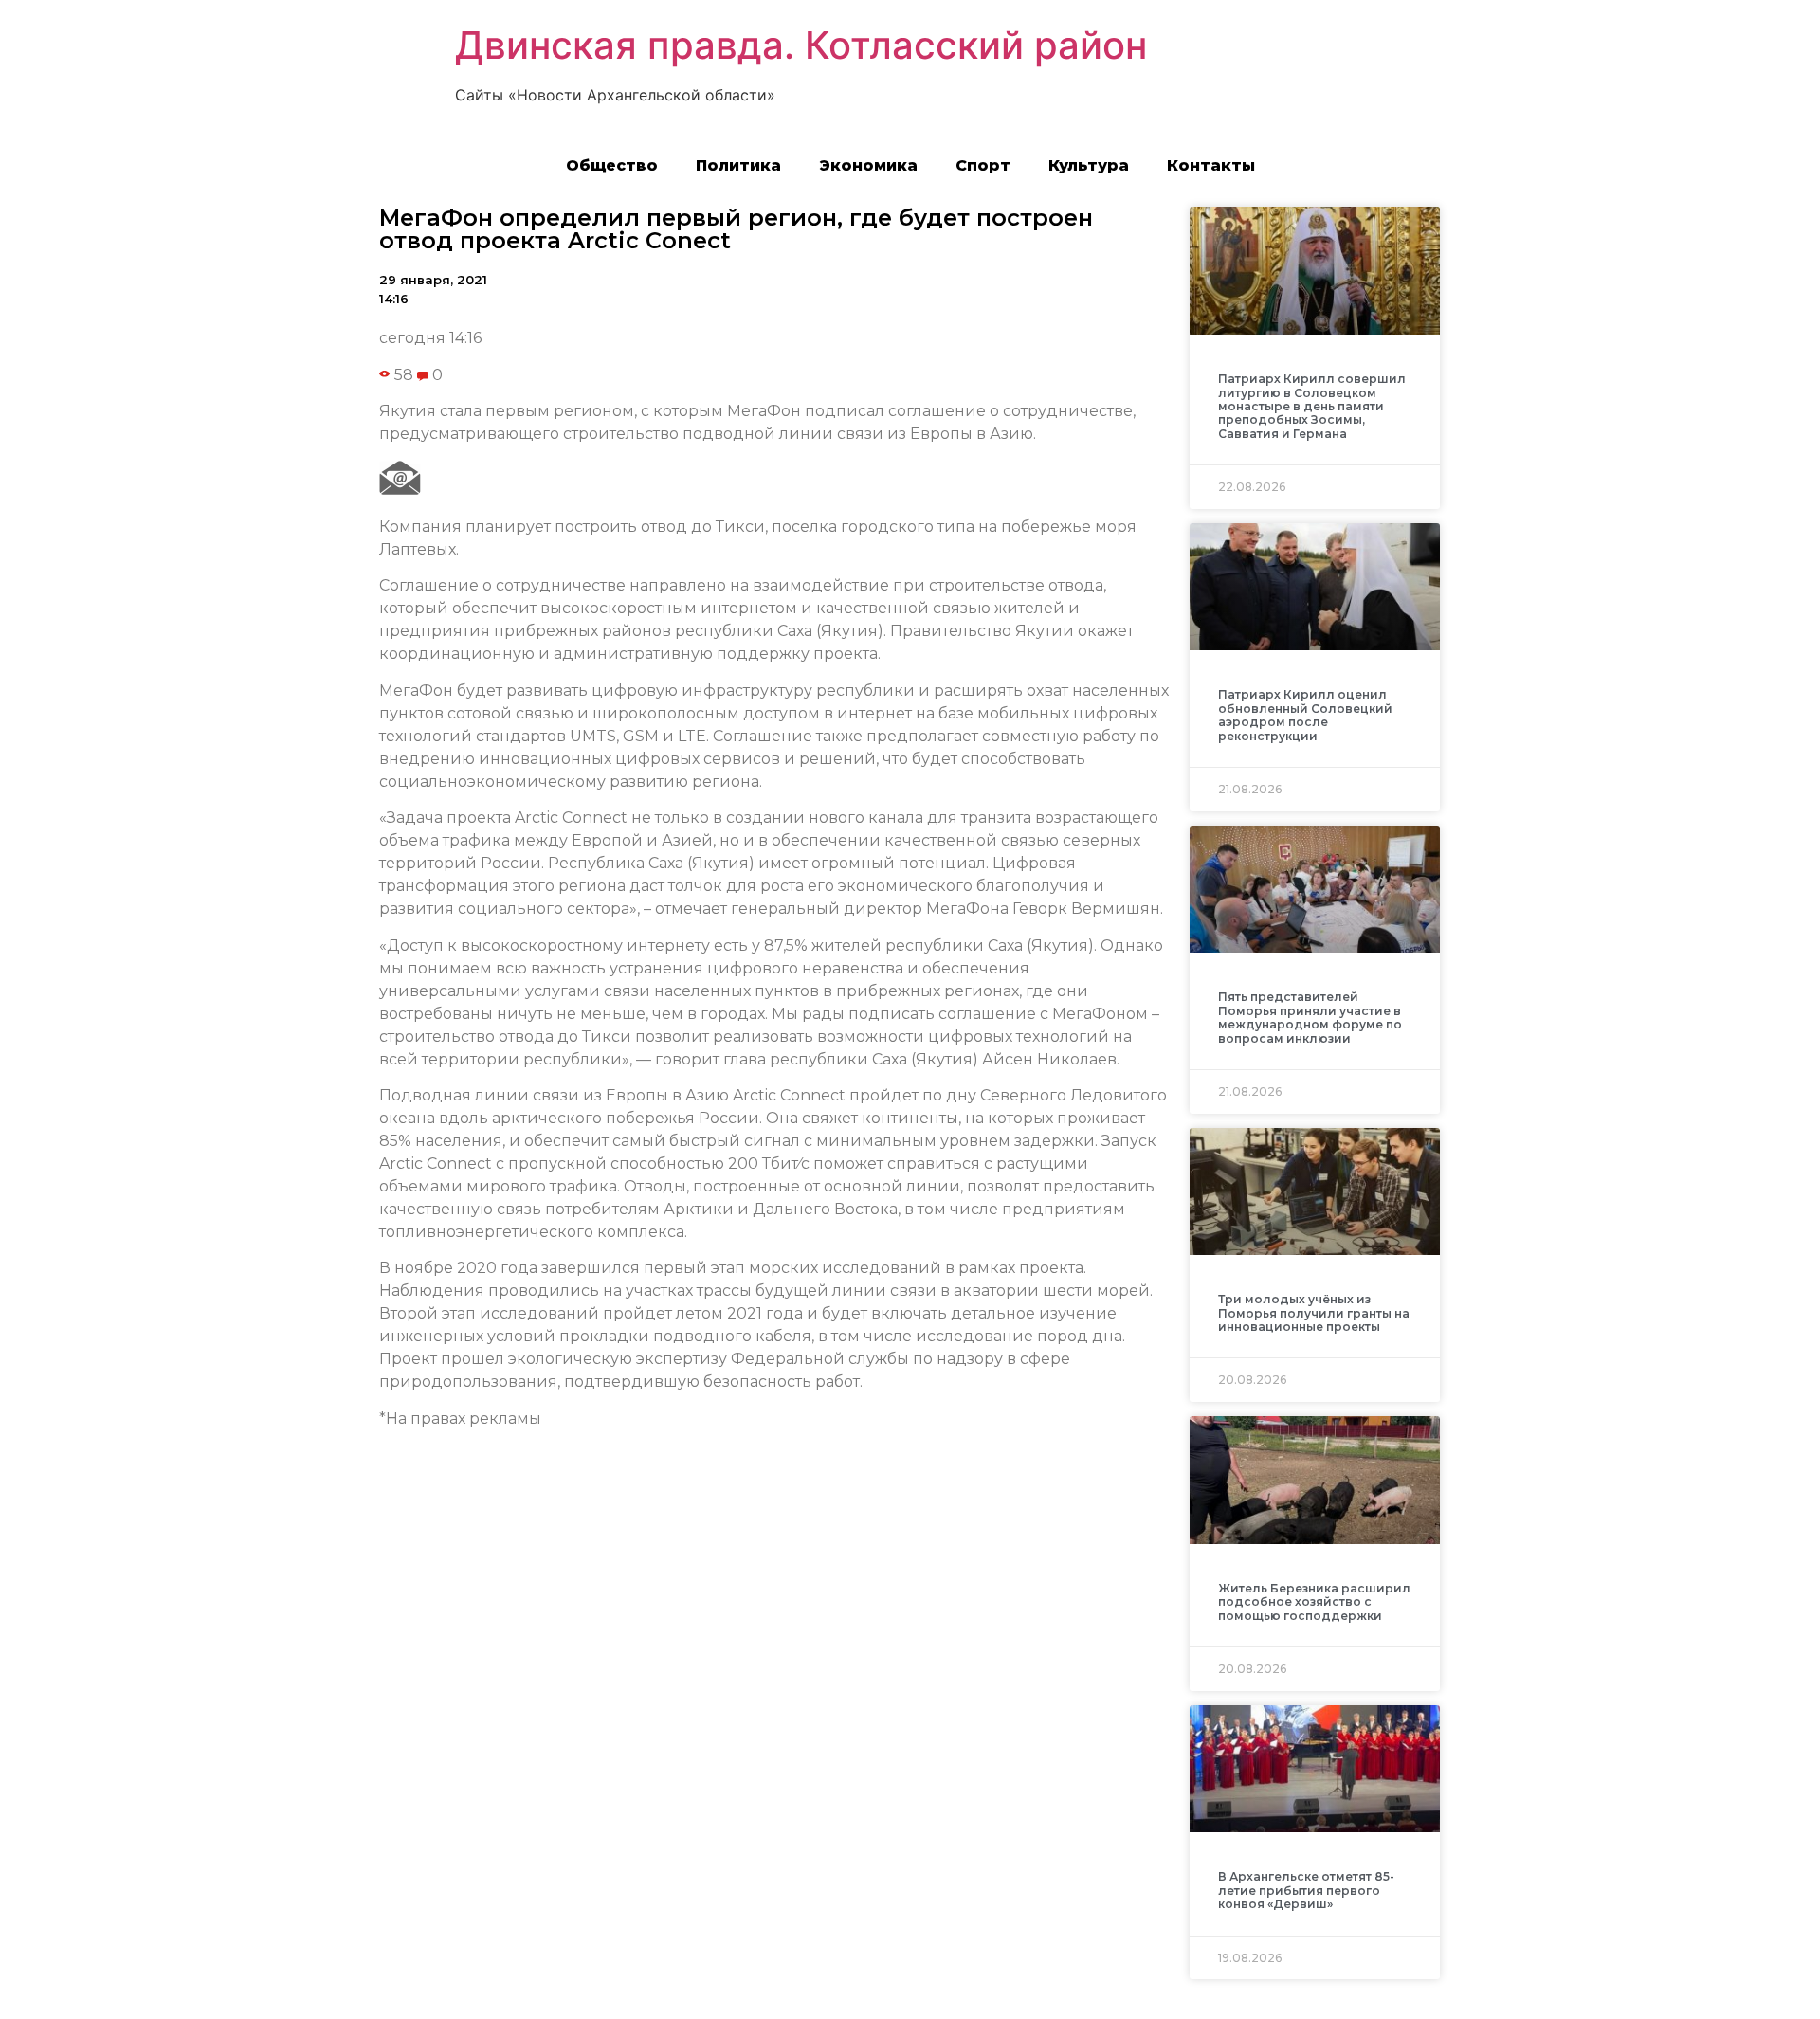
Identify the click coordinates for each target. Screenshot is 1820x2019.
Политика (738, 165)
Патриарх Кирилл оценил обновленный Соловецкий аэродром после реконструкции (1305, 715)
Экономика (868, 165)
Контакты (1211, 165)
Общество (612, 165)
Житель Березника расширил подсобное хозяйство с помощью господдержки (1314, 1602)
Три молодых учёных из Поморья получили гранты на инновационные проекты (1314, 1313)
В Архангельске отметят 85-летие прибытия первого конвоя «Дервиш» (1306, 1890)
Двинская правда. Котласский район (801, 45)
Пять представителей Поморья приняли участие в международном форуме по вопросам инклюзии (1310, 1017)
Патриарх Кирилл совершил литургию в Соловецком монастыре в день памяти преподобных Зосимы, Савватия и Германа (1312, 406)
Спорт (983, 165)
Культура (1089, 165)
